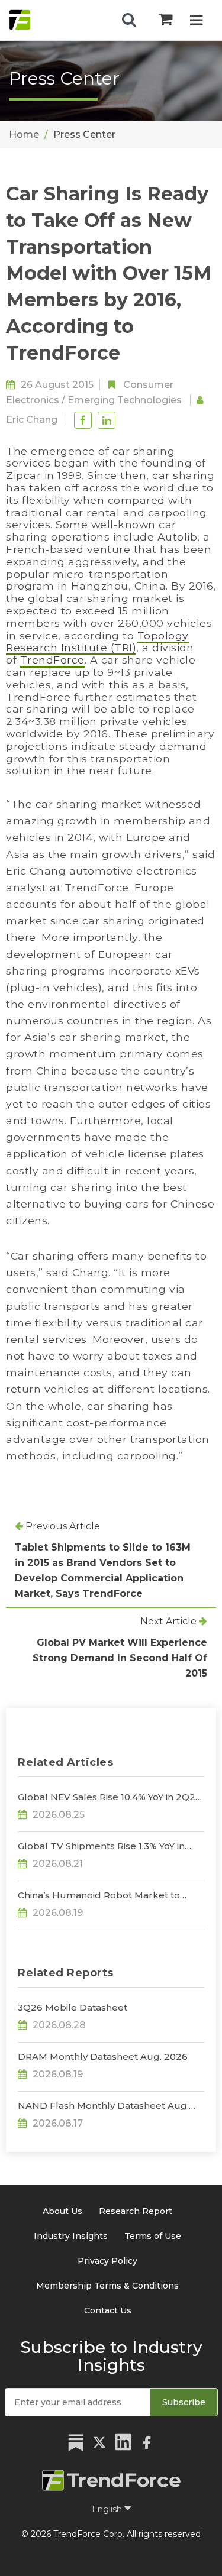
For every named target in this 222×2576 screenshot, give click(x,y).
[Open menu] (196, 22)
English (108, 2509)
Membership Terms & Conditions (107, 2286)
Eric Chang (32, 420)
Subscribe (184, 2402)
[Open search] (129, 20)
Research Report (136, 2211)
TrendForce (52, 660)
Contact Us (108, 2310)
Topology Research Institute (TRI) (97, 642)
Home (24, 135)
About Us (62, 2211)
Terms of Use (153, 2236)
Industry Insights (71, 2236)
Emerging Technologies (125, 400)
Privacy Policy (107, 2261)
